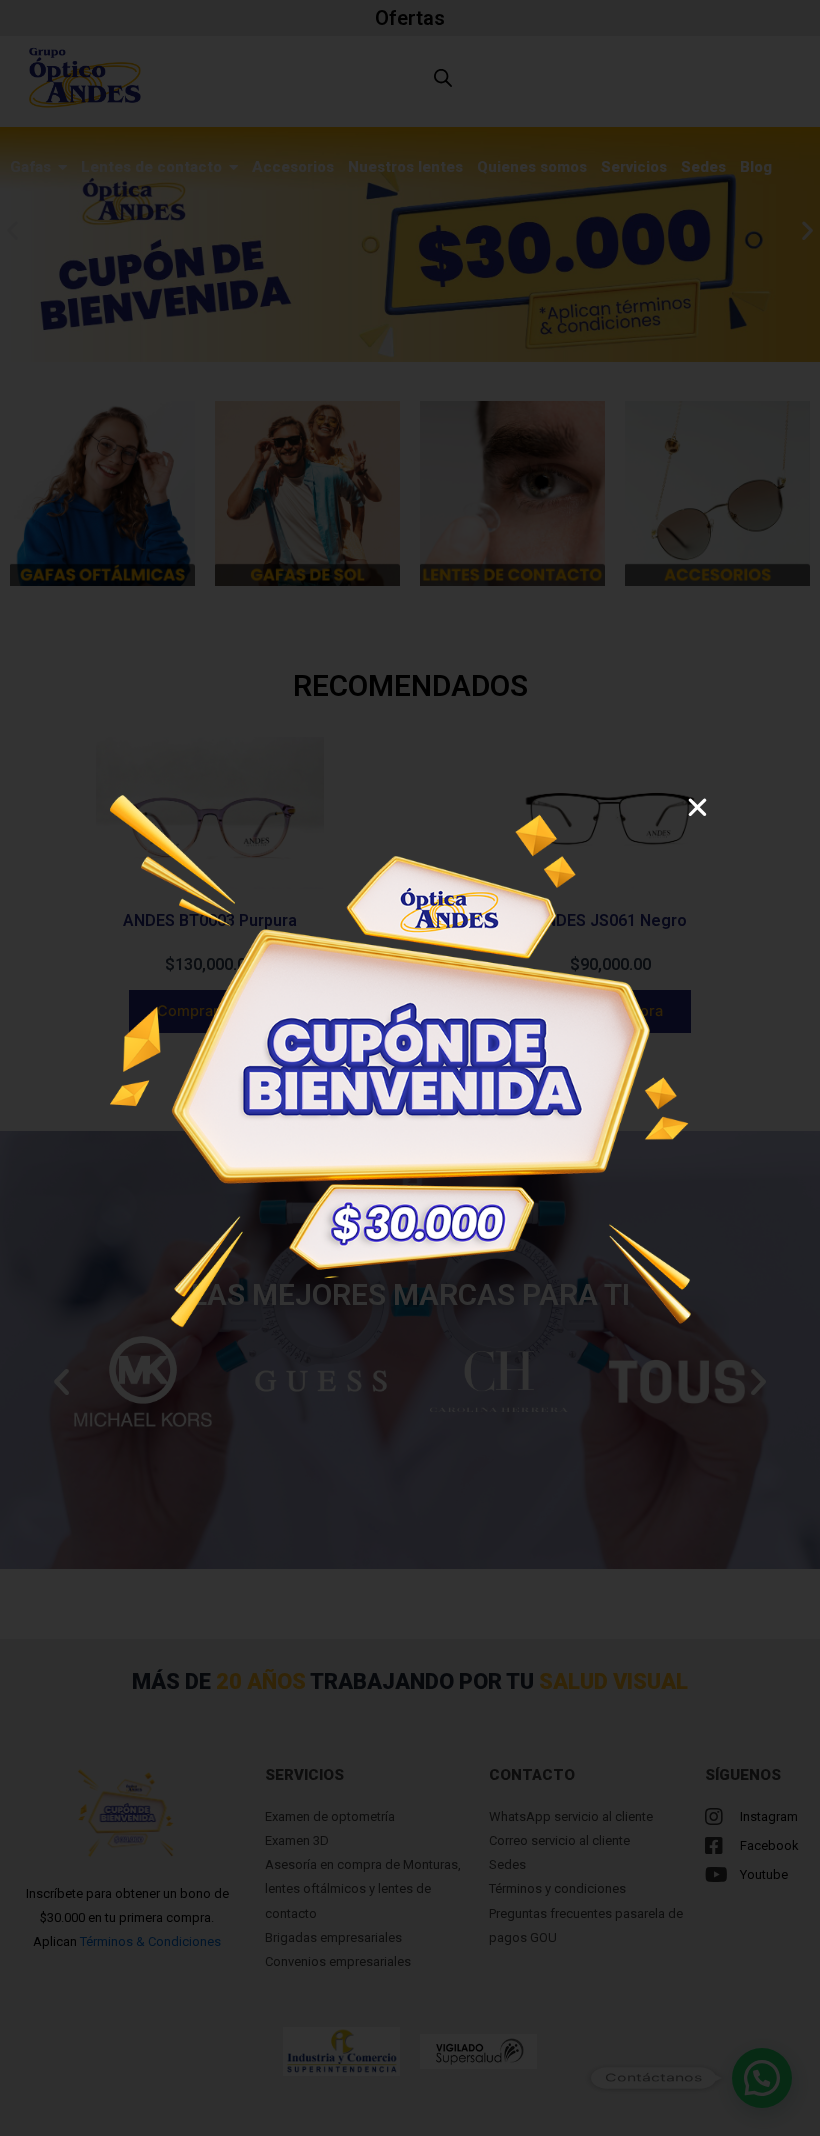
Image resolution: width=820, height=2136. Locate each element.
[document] (410, 1068)
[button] (697, 807)
